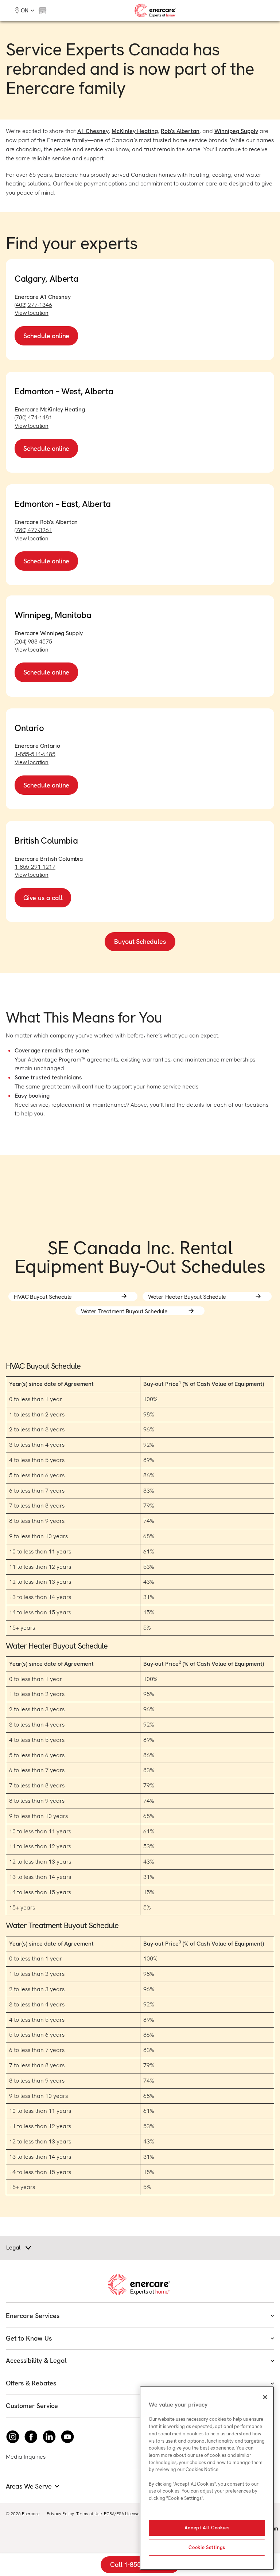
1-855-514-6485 (35, 754)
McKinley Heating (135, 131)
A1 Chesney (93, 131)
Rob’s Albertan (180, 131)
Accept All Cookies (207, 2528)
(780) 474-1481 (33, 417)
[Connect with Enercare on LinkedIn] (49, 2437)
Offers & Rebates (31, 2383)
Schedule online (46, 336)
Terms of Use (89, 2514)
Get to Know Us (29, 2338)
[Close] (265, 2397)
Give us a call (43, 898)
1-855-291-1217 (35, 867)
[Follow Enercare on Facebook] (31, 2437)
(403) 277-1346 (33, 305)
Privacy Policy (60, 2514)
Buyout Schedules (140, 941)
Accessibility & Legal (36, 2360)
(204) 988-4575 (33, 642)
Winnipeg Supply (236, 131)
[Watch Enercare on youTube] (67, 2437)
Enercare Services (33, 2316)
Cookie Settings (207, 2547)
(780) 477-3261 (33, 530)
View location (32, 313)
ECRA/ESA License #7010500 (133, 2514)
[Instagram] (13, 2437)
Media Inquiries (26, 2457)
